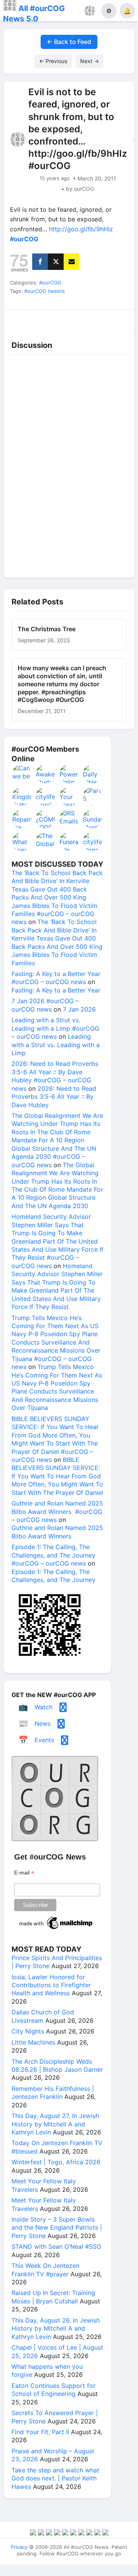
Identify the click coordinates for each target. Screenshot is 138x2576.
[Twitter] (56, 262)
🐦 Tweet (118, 319)
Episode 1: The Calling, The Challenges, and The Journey (53, 1576)
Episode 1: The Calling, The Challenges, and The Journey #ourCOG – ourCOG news (53, 1555)
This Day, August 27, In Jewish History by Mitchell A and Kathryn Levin (55, 2124)
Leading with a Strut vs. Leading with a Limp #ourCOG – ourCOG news (55, 1028)
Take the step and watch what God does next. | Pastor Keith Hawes (55, 2478)
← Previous (53, 61)
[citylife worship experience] (46, 796)
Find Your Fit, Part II (40, 2432)
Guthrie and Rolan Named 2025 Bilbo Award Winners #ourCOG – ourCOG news (57, 1511)
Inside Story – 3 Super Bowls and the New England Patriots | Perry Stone (57, 2228)
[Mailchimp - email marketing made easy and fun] (56, 1929)
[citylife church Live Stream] (93, 841)
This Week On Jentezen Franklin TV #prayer (45, 2270)
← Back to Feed (69, 42)
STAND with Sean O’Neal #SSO (56, 2246)
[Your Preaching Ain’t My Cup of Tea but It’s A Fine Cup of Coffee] (69, 796)
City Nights (28, 2031)
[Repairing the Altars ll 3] (22, 819)
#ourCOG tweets (44, 291)
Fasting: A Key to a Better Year (56, 990)
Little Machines (33, 2042)
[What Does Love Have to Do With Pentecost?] (22, 841)
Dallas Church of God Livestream (43, 2016)
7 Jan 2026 (79, 1009)
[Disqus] (69, 464)
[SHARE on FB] (40, 262)
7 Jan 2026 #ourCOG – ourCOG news (45, 1005)
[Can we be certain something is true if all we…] (22, 774)
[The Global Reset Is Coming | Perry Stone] (46, 841)
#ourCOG (50, 283)
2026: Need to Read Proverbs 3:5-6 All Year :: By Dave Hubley (54, 1097)
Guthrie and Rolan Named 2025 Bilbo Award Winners (57, 1532)
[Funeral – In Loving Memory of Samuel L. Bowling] (69, 841)
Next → (90, 61)
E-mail (24, 1873)
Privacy (19, 2547)
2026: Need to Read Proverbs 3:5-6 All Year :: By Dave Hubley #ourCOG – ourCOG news (55, 1076)
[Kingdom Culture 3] (22, 796)
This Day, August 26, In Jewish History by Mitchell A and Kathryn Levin (56, 2328)
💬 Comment (53, 319)
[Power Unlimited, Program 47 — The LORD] (69, 774)
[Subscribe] (71, 262)
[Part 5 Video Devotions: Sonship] (93, 796)
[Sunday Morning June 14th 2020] (93, 819)
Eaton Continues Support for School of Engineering (53, 2390)
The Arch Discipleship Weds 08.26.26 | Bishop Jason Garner (57, 2065)
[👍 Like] (20, 319)
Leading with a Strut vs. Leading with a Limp (56, 1045)
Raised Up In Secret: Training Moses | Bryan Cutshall (53, 2297)
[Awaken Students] (46, 774)
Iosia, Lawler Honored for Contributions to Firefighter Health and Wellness (51, 1985)
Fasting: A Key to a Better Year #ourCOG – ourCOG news (56, 978)
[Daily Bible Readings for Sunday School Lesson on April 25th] (93, 774)
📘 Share (85, 319)
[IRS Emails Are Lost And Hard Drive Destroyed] (69, 819)
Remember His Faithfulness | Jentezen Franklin (53, 2093)
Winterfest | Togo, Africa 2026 (56, 2162)
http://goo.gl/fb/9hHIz (81, 229)
